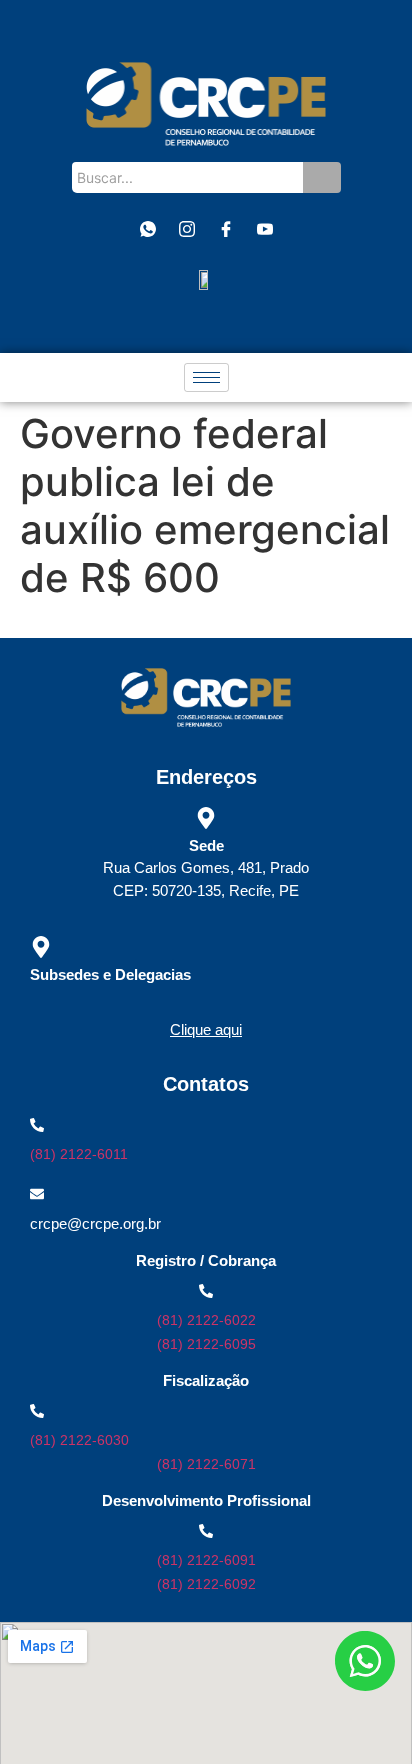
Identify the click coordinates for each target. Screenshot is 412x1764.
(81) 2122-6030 (79, 1440)
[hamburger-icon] (206, 377)
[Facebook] (226, 230)
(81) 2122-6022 (206, 1320)
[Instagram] (187, 230)
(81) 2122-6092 (206, 1584)
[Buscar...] (322, 177)
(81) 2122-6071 (206, 1464)
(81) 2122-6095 (206, 1344)
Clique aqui (206, 1029)
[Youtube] (265, 230)
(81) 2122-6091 (206, 1560)
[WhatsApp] (148, 230)
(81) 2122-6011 (79, 1154)
